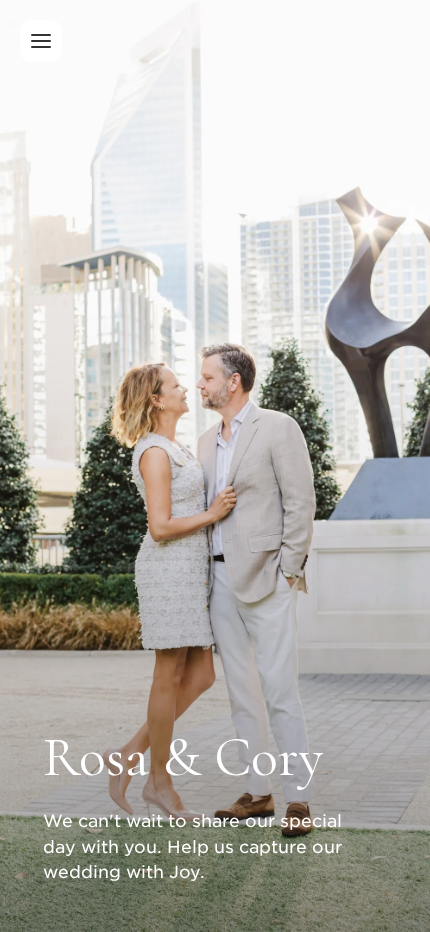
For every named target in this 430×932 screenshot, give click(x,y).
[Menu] (41, 41)
